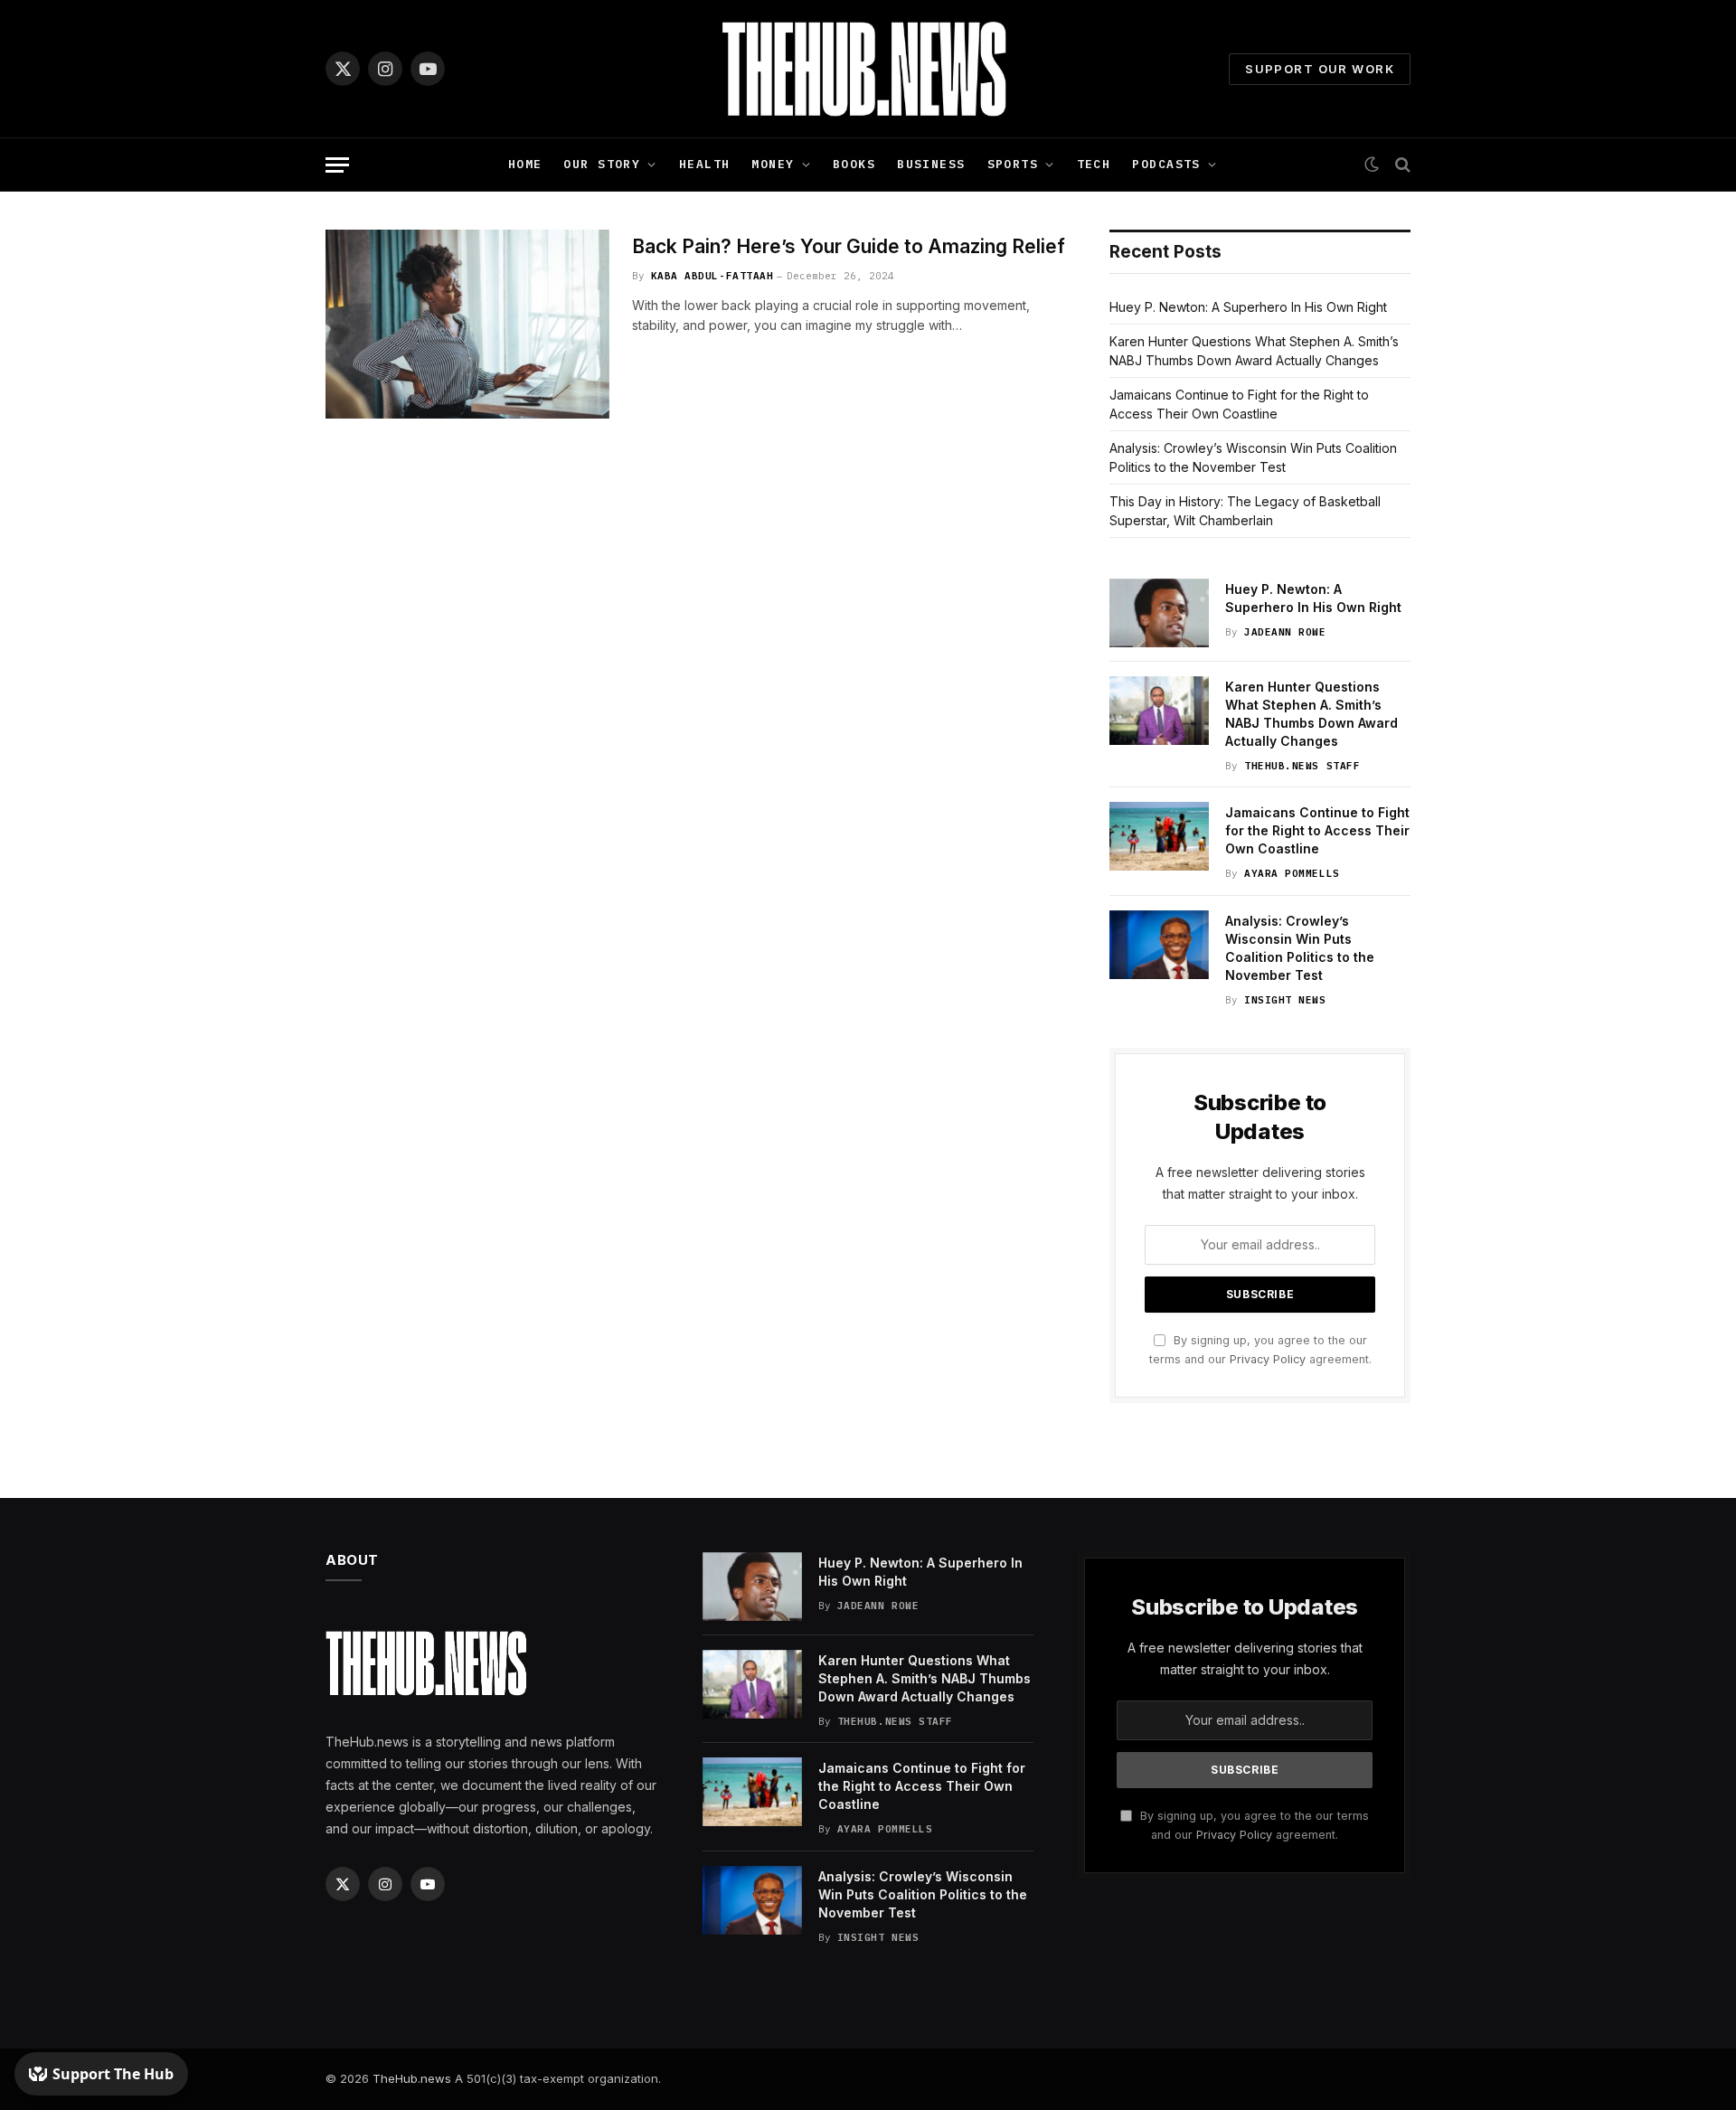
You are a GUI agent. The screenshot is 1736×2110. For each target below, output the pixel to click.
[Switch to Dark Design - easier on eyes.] (1372, 165)
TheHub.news (412, 2078)
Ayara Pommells (1292, 873)
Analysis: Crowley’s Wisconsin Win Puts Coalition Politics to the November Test (1300, 948)
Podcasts (1166, 164)
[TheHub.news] (868, 69)
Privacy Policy (1268, 1359)
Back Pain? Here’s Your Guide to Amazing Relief (849, 246)
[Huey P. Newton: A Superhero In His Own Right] (1159, 613)
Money (773, 164)
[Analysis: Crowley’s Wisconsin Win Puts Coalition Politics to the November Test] (1159, 945)
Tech (1094, 164)
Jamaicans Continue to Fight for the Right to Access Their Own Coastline (1317, 830)
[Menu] (337, 165)
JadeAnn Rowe (1285, 632)
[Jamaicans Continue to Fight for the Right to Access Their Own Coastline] (1159, 836)
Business (931, 164)
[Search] (1401, 165)
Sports (1013, 164)
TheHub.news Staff (1302, 766)
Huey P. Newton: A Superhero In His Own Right (1248, 307)
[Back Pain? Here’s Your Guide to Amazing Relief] (467, 324)
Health (705, 164)
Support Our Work (1320, 69)
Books (854, 164)
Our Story (602, 164)
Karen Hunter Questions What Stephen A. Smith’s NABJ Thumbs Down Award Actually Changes (1311, 714)
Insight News (1285, 1000)
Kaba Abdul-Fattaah (712, 276)
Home (525, 164)
